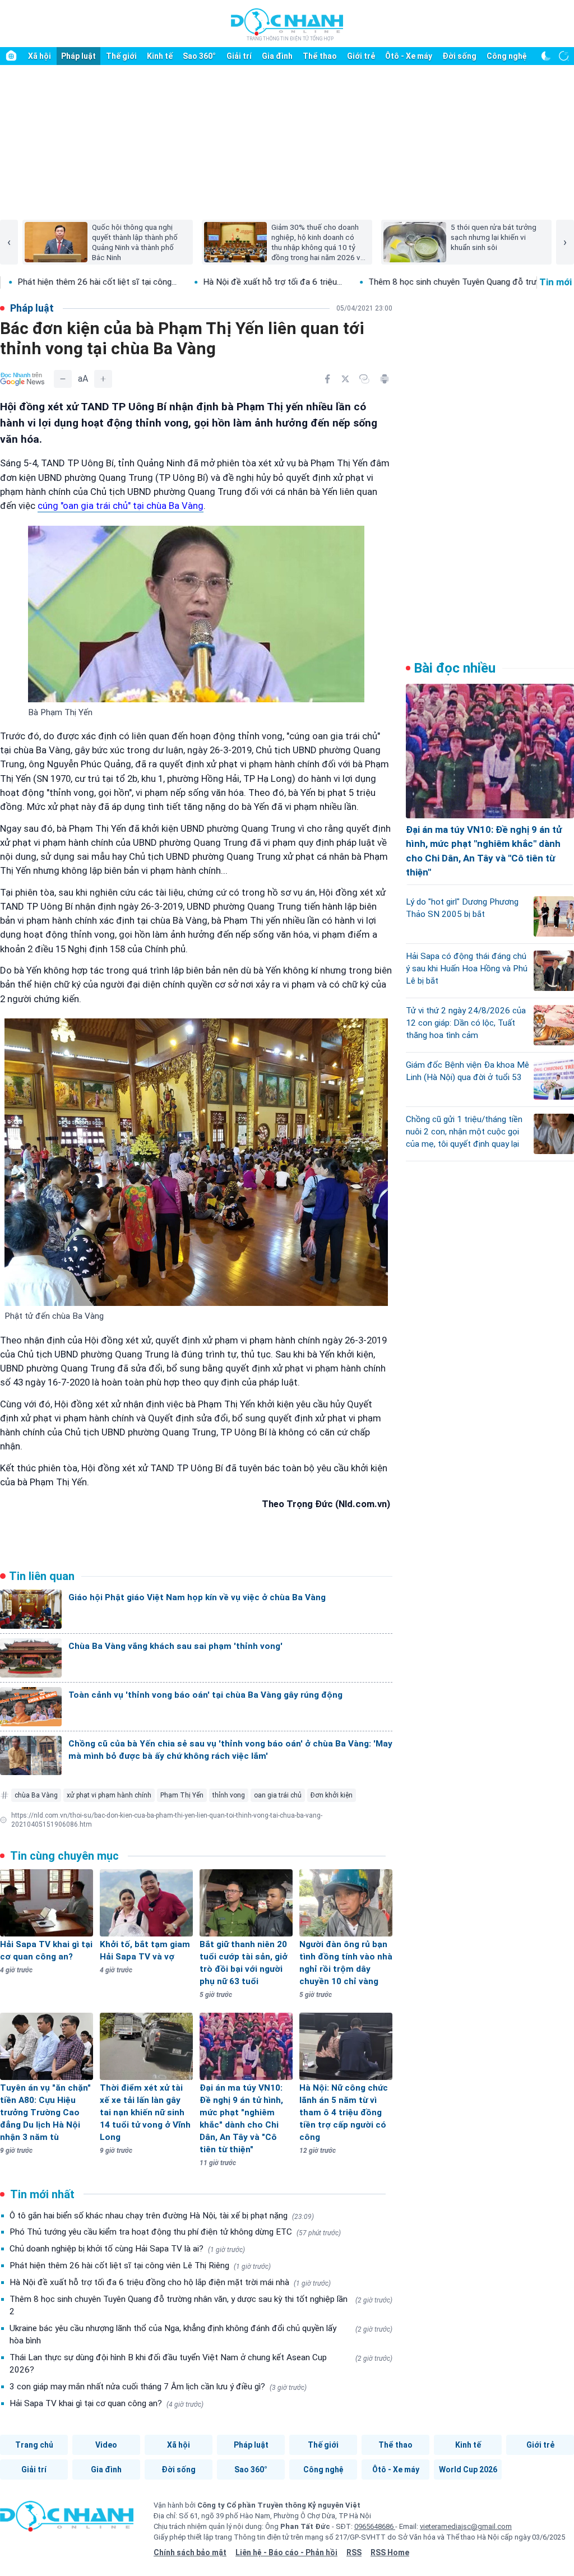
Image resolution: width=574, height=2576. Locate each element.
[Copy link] (364, 379)
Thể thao (320, 56)
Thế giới (121, 56)
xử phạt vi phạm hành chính (109, 1795)
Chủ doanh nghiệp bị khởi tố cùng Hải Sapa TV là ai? (127, 2249)
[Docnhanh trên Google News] (22, 379)
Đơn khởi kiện (332, 1795)
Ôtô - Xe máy (409, 56)
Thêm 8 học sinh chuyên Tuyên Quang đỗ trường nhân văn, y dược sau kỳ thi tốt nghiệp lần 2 (201, 2305)
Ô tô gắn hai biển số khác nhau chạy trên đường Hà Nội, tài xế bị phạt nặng (162, 2216)
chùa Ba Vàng (36, 1795)
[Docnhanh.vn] (67, 2520)
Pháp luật (78, 56)
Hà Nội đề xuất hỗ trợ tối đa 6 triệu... (176, 282)
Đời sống (459, 56)
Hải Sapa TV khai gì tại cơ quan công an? (107, 2403)
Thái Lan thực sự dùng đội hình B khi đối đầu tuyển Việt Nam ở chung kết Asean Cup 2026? (201, 2364)
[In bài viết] (385, 379)
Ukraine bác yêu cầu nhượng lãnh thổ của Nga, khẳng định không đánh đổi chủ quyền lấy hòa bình (201, 2334)
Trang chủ (34, 2445)
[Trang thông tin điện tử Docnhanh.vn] (287, 24)
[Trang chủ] (11, 56)
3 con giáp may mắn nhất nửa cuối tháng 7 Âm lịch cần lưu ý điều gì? (158, 2387)
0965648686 (375, 2526)
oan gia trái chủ (278, 1795)
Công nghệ (507, 56)
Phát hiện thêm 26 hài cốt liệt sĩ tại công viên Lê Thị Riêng (140, 2265)
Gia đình (277, 56)
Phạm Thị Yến (182, 1795)
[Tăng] (103, 379)
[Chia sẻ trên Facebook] (327, 379)
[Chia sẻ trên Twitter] (345, 379)
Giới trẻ (361, 56)
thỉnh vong (229, 1795)
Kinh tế (160, 56)
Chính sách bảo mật (190, 2552)
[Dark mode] (546, 56)
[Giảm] (63, 379)
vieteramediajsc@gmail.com (466, 2526)
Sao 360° (199, 56)
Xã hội (40, 56)
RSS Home (390, 2552)
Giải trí (239, 56)
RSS (354, 2552)
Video (106, 2445)
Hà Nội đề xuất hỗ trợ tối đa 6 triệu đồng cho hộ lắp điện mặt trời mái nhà (170, 2282)
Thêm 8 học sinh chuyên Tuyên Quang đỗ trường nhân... (376, 282)
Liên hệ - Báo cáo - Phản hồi (286, 2552)
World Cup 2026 (468, 2470)
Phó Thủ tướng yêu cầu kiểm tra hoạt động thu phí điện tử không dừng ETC (175, 2232)
